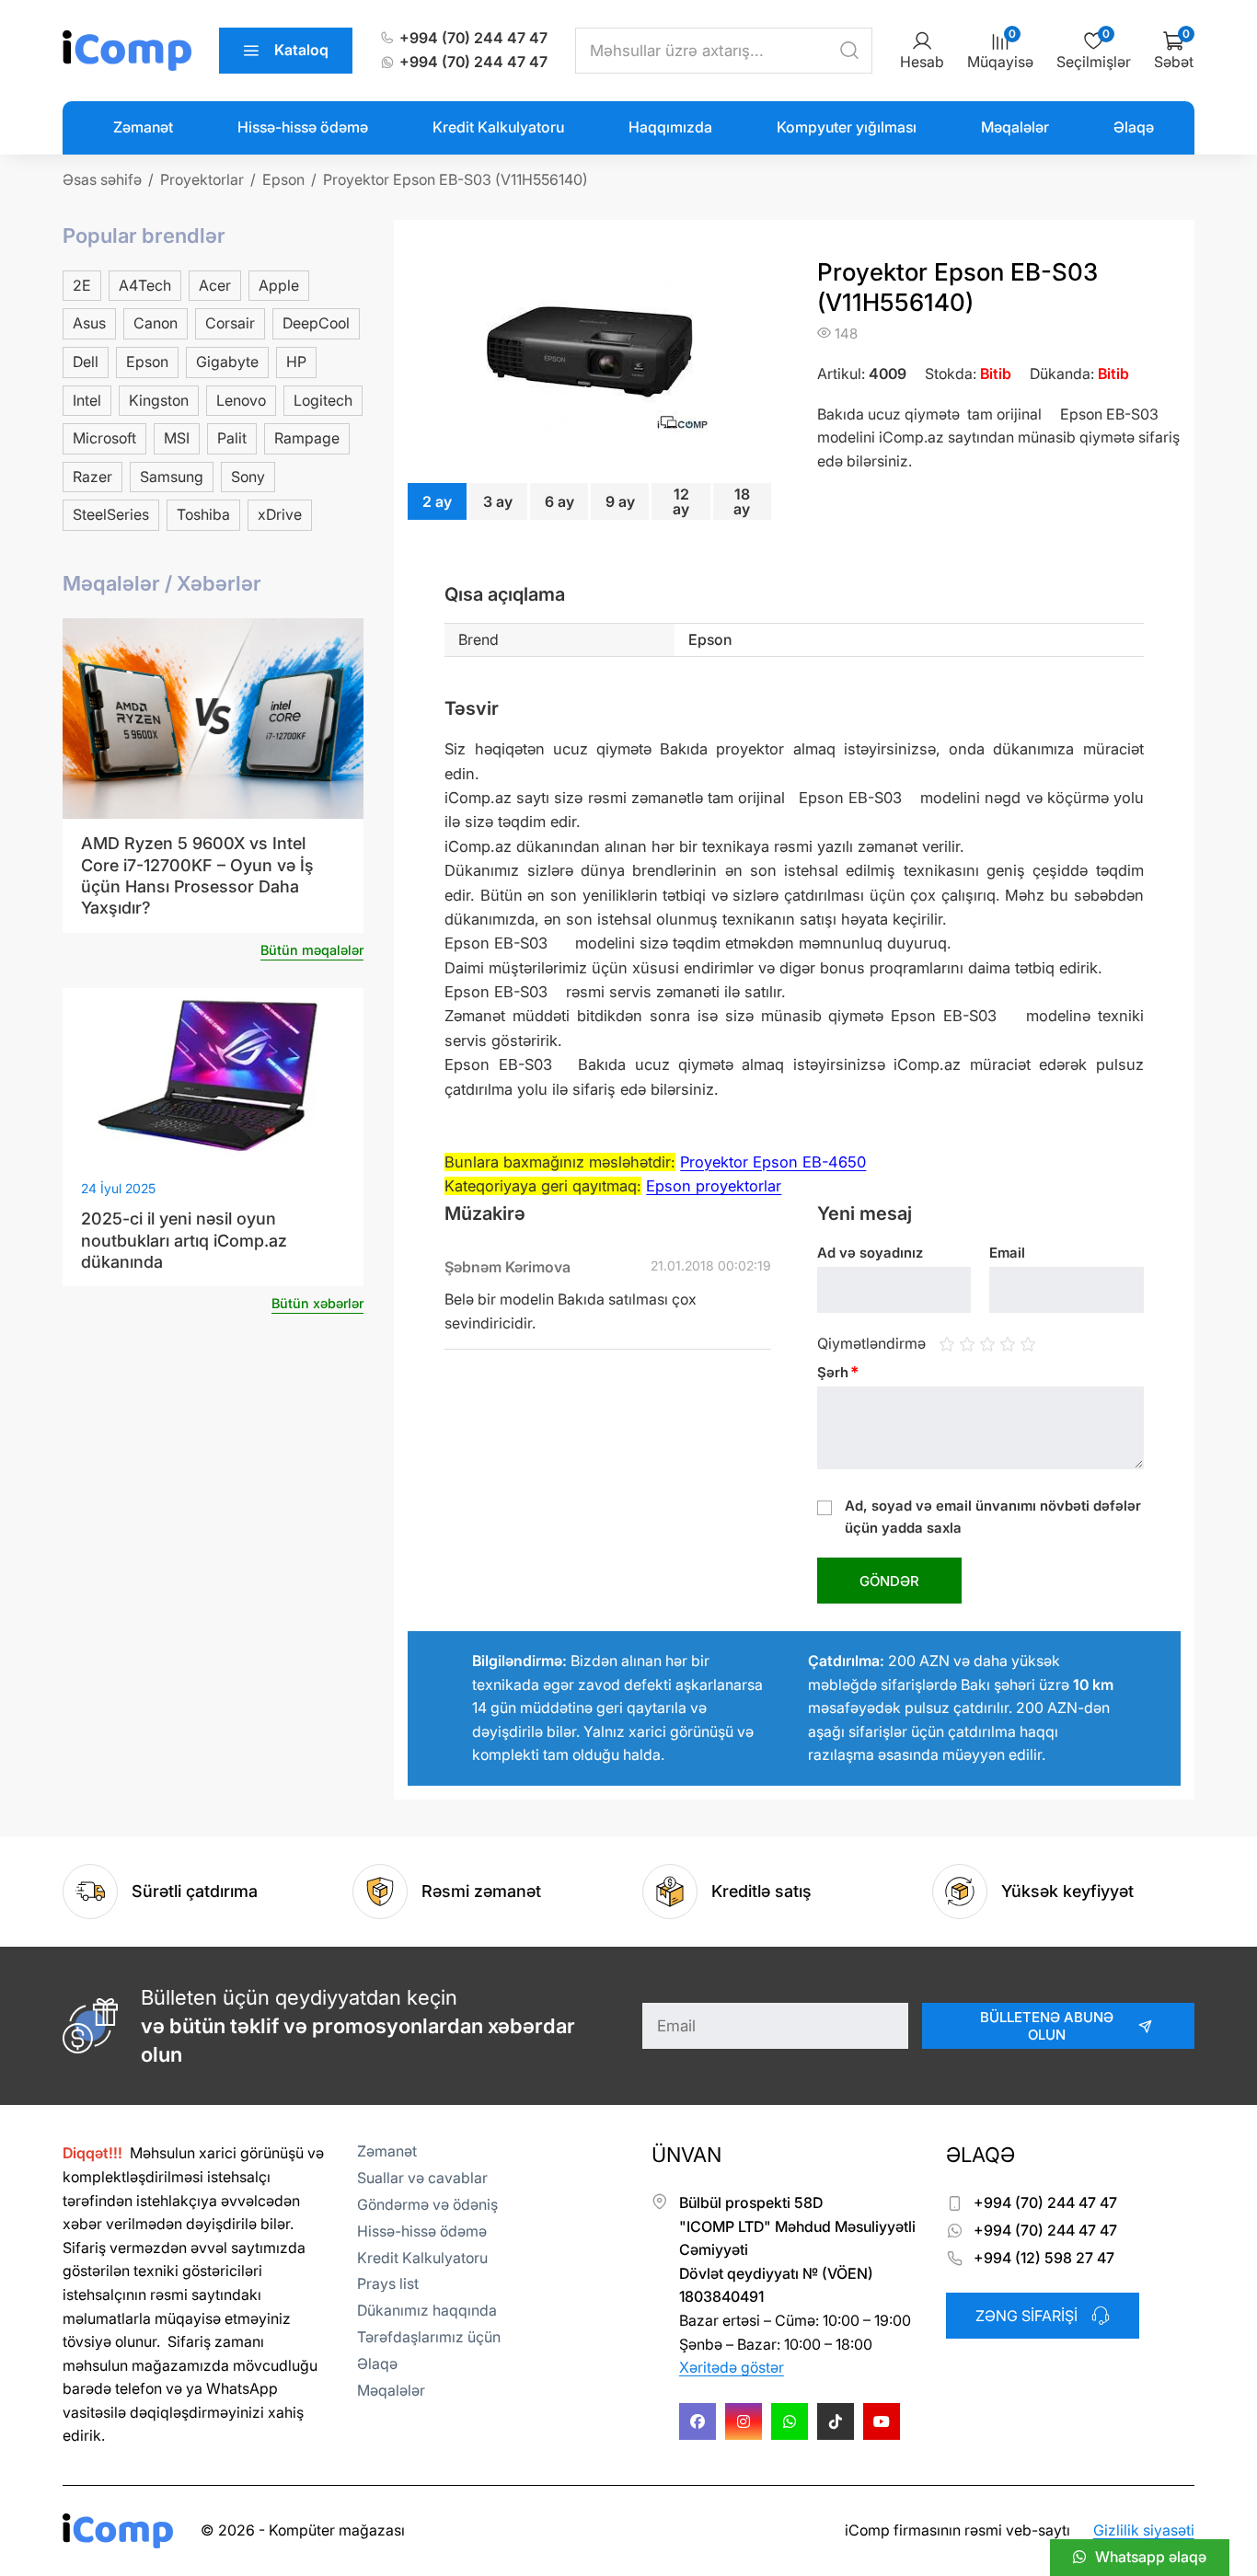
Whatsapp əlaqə (1151, 2557)
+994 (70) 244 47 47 (473, 38)
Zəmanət (143, 127)
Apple (279, 285)
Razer (92, 477)
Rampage (307, 438)
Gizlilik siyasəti (1144, 2530)
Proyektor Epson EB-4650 (773, 1162)
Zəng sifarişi (1026, 2316)
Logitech (323, 400)
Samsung (172, 477)
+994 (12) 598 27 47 (1044, 2258)
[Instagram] (744, 2421)
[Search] (849, 51)
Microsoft (104, 438)
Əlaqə (1134, 127)
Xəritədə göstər (732, 2367)
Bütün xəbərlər (317, 1303)
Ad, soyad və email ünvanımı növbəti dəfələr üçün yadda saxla (993, 1517)
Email (1007, 1253)
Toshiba (203, 514)
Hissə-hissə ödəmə (303, 127)
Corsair (230, 323)
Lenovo (241, 400)
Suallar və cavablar (422, 2178)
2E (82, 285)
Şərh (838, 1372)
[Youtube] (882, 2421)
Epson (147, 362)
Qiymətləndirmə (871, 1342)
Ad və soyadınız (870, 1253)
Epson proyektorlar (714, 1186)
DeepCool (316, 323)
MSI (177, 438)
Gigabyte (227, 362)
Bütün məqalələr (312, 950)
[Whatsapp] (790, 2421)
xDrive (280, 514)
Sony (248, 477)
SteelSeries (111, 514)
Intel (87, 400)
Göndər (889, 1581)
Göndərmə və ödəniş (427, 2204)
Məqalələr (1015, 127)
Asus (89, 323)
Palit (232, 438)
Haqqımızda (670, 127)
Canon (156, 323)
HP (296, 362)
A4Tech (145, 285)
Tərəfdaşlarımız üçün (429, 2337)
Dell (86, 362)
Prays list (388, 2283)
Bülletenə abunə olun (1047, 2026)
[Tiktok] (836, 2421)
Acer (215, 285)
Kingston (159, 400)
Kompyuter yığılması (847, 127)
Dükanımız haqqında (427, 2310)
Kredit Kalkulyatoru (498, 127)
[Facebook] (698, 2421)
